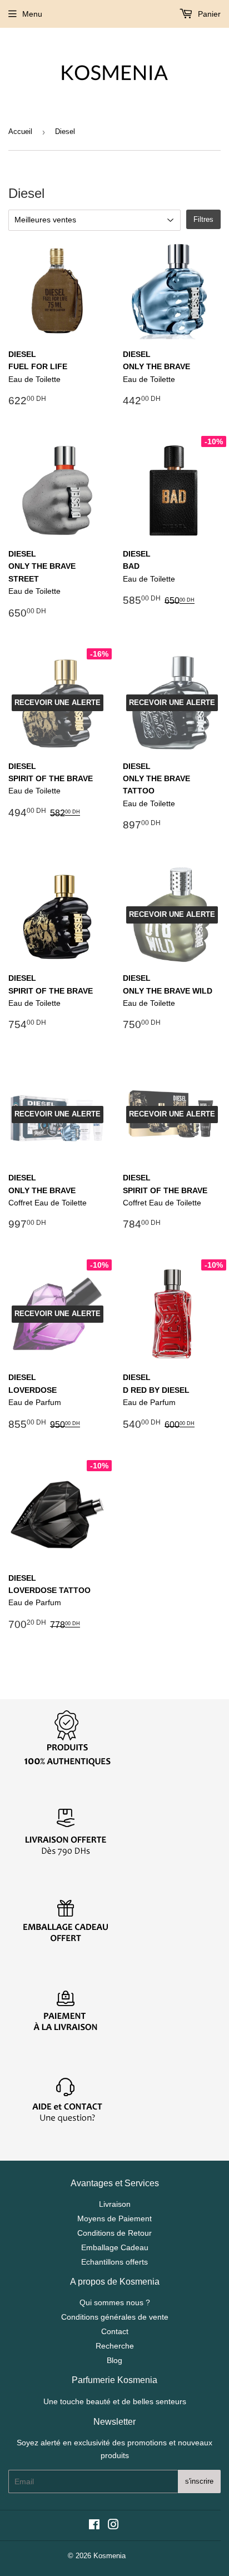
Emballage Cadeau (115, 2247)
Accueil (20, 131)
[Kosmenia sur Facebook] (94, 2526)
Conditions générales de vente (115, 2317)
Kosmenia (109, 2556)
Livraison (115, 2204)
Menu (32, 14)
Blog (114, 2360)
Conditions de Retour (114, 2233)
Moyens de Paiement (114, 2218)
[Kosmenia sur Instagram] (113, 2526)
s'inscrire (199, 2481)
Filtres (203, 219)
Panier (208, 14)
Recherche (115, 2346)
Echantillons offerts (114, 2262)
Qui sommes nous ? (115, 2302)
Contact (115, 2331)
